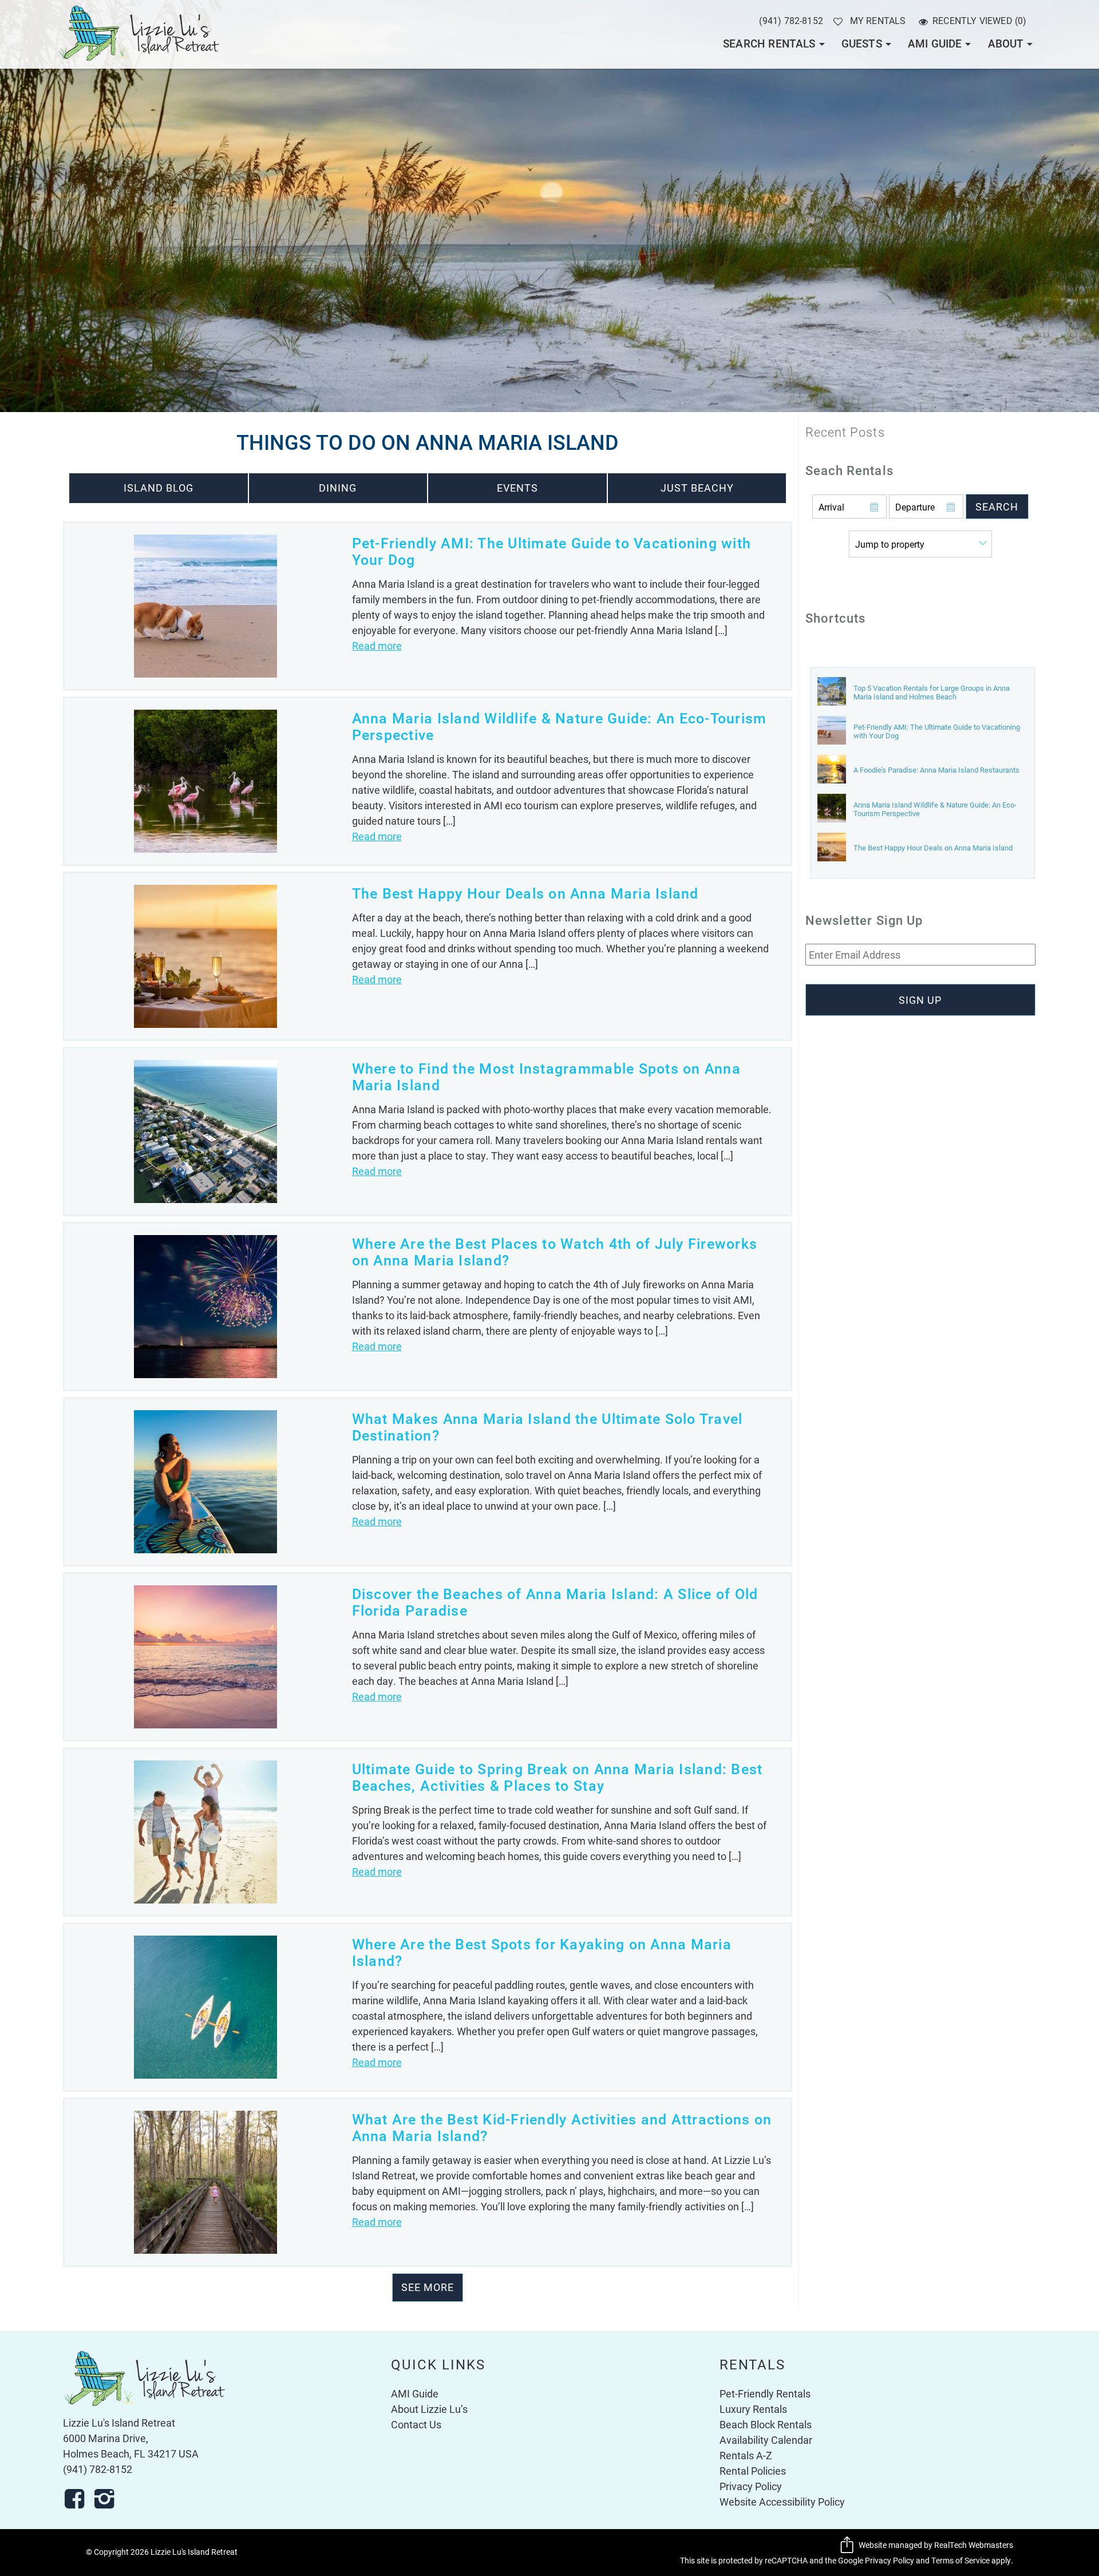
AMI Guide (935, 43)
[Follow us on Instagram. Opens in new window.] (108, 2499)
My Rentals (877, 20)
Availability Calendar (766, 2440)
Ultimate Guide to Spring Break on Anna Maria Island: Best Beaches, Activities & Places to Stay (558, 1777)
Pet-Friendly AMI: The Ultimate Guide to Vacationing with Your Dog (552, 551)
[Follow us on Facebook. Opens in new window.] (78, 2499)
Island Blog (159, 488)
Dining (338, 488)
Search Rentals (769, 43)
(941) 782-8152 (791, 20)
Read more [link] (377, 646)
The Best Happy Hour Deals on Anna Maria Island (525, 893)
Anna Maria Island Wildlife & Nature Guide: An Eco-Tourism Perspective (560, 726)
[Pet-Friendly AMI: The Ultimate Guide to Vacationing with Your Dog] (832, 731)
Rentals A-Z (746, 2455)
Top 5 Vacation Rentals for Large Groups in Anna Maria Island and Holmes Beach (932, 693)
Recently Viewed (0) (980, 20)
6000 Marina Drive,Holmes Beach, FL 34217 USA (131, 2446)
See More (428, 2287)
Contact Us (416, 2424)
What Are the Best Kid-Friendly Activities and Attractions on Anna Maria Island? (562, 2127)
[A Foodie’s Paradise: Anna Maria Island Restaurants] (832, 770)
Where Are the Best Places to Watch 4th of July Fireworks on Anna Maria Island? (555, 1251)
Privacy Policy (751, 2486)
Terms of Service (960, 2561)
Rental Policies (753, 2471)
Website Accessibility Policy (782, 2502)
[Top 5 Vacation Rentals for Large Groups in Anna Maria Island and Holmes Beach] (832, 692)
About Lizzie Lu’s (429, 2409)
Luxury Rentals (753, 2409)
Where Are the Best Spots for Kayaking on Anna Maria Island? (542, 1952)
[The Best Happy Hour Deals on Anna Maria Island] (832, 848)
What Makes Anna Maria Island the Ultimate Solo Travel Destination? (547, 1427)
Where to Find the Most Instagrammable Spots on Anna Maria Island (546, 1076)
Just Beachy (697, 488)
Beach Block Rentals (766, 2424)
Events (517, 488)
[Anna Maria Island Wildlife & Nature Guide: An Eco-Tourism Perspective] (832, 809)
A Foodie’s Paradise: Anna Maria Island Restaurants (936, 770)
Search (997, 507)
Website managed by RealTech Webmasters (936, 2545)
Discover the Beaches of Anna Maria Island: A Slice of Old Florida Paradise (555, 1602)
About (1006, 43)
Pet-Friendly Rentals (765, 2393)
